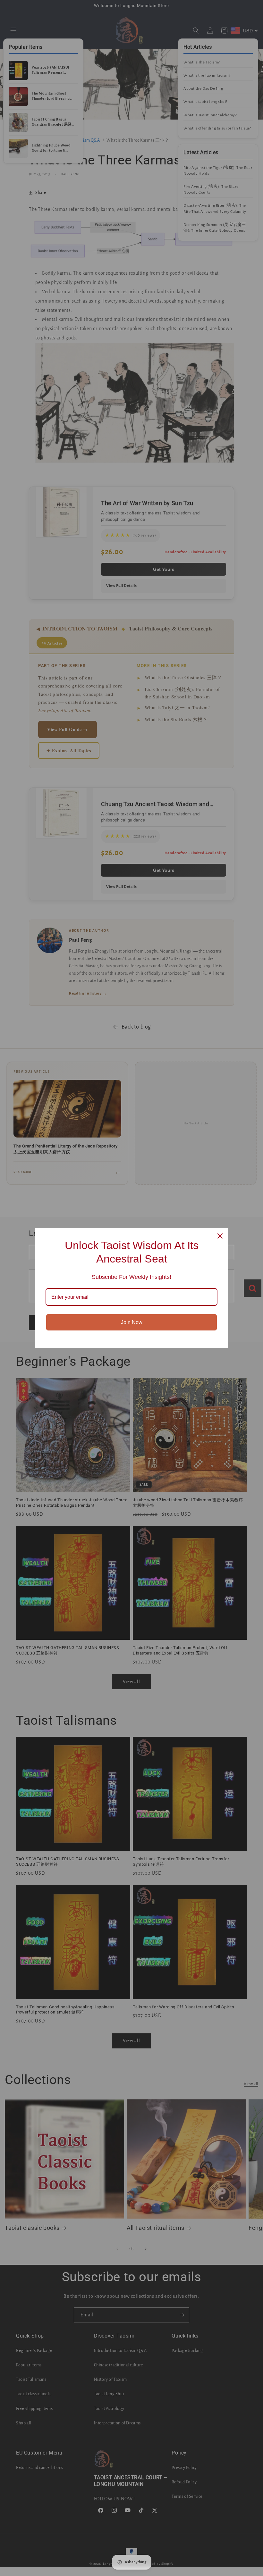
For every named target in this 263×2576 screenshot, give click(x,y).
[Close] (220, 1236)
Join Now (132, 1322)
